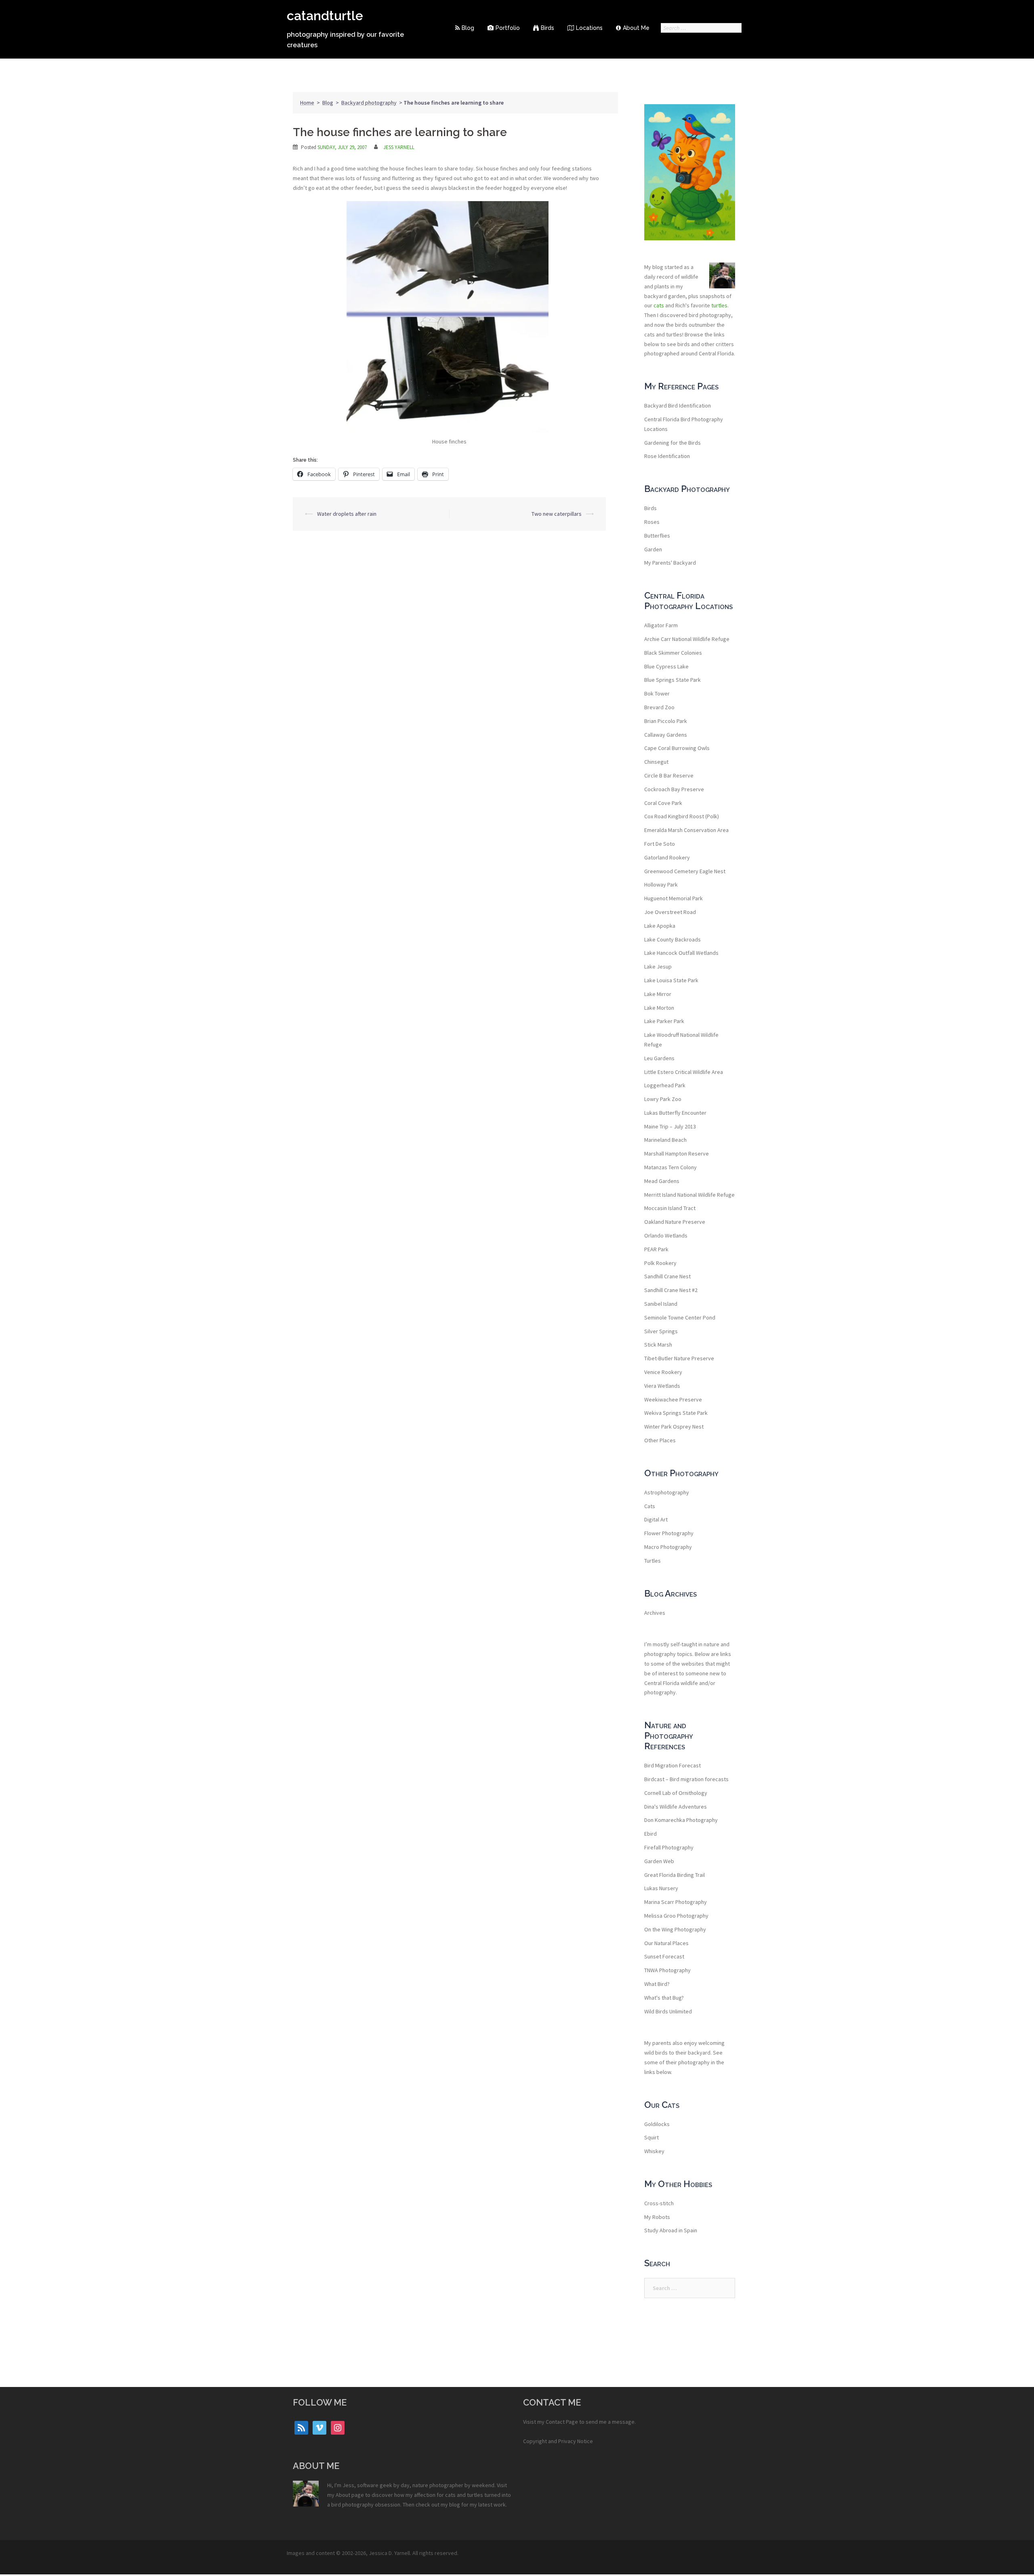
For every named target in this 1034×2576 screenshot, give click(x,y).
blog (455, 2505)
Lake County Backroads (673, 939)
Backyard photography (369, 103)
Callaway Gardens (666, 735)
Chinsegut (656, 762)
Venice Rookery (663, 1372)
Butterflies (657, 536)
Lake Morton (659, 1008)
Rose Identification (667, 456)
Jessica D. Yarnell (389, 2553)
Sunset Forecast (664, 1956)
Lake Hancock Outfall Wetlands (681, 953)
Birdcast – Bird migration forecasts (686, 1779)
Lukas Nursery (661, 1888)
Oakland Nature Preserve (675, 1222)
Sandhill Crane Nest (667, 1276)
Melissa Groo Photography (676, 1916)
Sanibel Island (661, 1304)
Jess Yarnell (399, 147)
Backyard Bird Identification (678, 406)
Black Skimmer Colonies (673, 653)
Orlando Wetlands (666, 1235)
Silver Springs (661, 1331)
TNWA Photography (667, 1970)
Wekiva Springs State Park (676, 1413)
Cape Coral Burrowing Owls (677, 748)
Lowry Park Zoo (663, 1099)
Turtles (653, 1561)
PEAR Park (656, 1249)
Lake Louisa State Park (671, 980)
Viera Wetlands (662, 1386)
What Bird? (657, 1984)
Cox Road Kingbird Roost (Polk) (682, 816)
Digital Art (656, 1519)
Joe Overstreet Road (670, 912)
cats (659, 305)
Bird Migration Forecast (673, 1765)
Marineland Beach (665, 1140)
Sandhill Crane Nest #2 (671, 1290)
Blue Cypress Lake (666, 666)
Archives (655, 1613)
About (343, 2495)
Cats (650, 1506)
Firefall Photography (669, 1847)
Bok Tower (657, 693)
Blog (468, 28)
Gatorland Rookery (667, 857)
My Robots (657, 2217)
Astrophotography (667, 1492)
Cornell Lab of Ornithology (676, 1793)
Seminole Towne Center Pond (680, 1317)
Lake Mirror (658, 994)
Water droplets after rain (347, 514)
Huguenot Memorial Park (674, 898)
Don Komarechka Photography (681, 1820)
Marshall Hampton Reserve (677, 1154)
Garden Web (659, 1861)
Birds (547, 28)
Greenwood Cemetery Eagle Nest (685, 871)
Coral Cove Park (663, 803)
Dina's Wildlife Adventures (676, 1807)
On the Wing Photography (675, 1929)
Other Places (660, 1440)
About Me (636, 28)
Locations (589, 28)
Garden (653, 549)
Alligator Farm (661, 625)
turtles (719, 305)
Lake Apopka (660, 926)
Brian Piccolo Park (666, 721)
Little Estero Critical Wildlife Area (684, 1072)
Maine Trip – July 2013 (670, 1126)
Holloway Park (661, 885)
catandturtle (325, 16)
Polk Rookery (660, 1263)
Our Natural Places (666, 1943)
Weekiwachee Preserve (673, 1399)
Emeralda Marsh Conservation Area (686, 830)
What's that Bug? (664, 1998)
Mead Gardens (662, 1181)
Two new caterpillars (557, 514)
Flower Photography (669, 1533)
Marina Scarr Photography (676, 1902)
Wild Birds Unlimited (668, 2011)
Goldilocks (657, 2124)
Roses (652, 522)
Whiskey (654, 2151)
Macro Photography (668, 1547)
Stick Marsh (658, 1345)
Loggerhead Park (665, 1085)
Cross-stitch (659, 2203)
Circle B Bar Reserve (669, 775)
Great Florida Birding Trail (675, 1875)
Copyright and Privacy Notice (558, 2441)
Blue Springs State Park (673, 680)
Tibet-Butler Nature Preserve (679, 1358)
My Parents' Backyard (670, 563)
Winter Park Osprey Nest (674, 1427)
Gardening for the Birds (673, 443)
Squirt (652, 2137)
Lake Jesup (658, 967)
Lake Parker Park (664, 1021)
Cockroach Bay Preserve (674, 789)
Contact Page (562, 2422)
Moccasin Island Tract (670, 1208)
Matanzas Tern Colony (670, 1167)
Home (307, 103)
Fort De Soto (660, 844)
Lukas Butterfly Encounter (675, 1113)
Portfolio (508, 28)
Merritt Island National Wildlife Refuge (689, 1195)
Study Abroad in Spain (671, 2230)
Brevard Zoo (659, 707)
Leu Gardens (659, 1058)
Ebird (650, 1834)
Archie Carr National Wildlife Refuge (687, 639)
